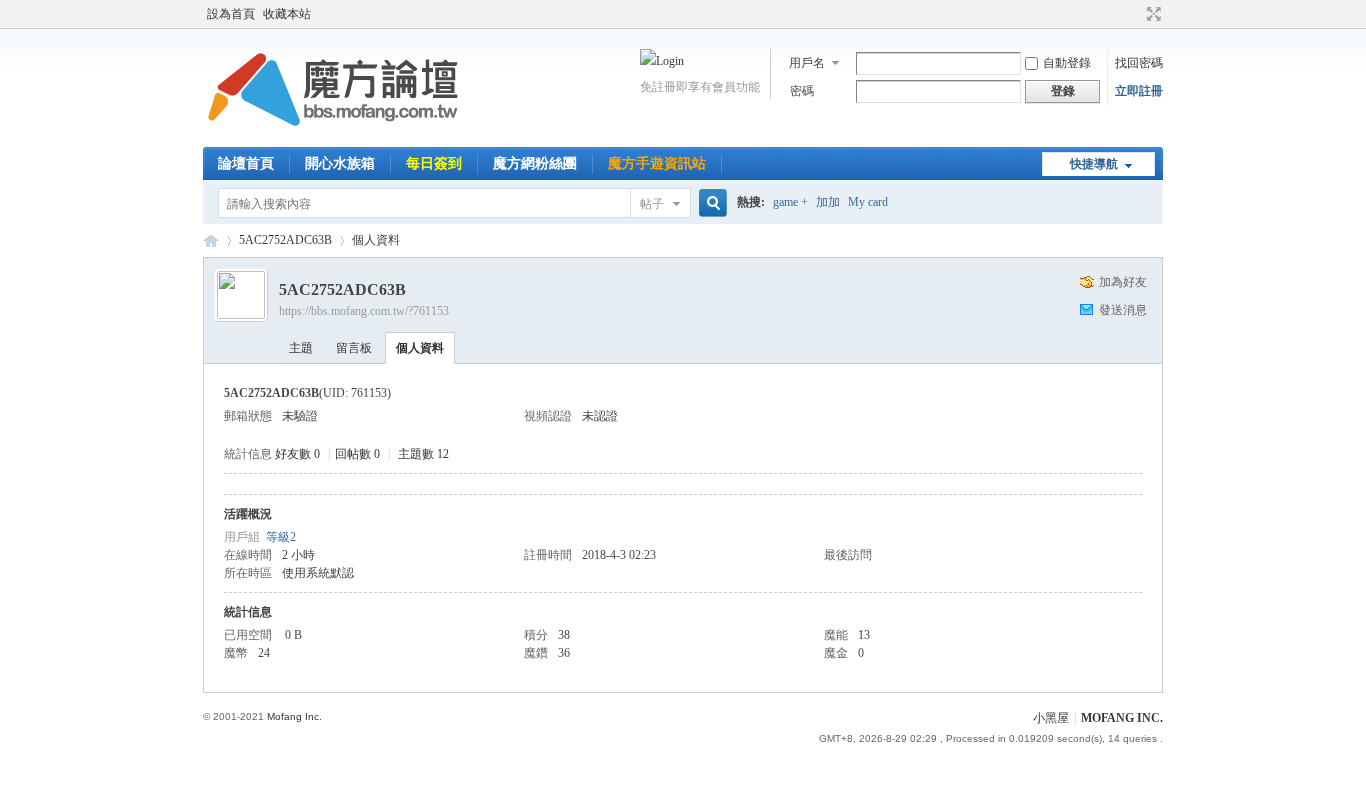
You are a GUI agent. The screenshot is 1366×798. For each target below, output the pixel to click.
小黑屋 (1051, 718)
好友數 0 (297, 454)
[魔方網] (333, 135)
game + (790, 202)
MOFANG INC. (1122, 718)
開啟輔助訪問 (1135, 14)
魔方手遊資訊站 (657, 163)
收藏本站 (287, 14)
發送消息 (1123, 310)
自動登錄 (1067, 63)
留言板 (354, 348)
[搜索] (710, 203)
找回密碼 (1139, 63)
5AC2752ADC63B (285, 240)
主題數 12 (423, 454)
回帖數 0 (357, 454)
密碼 (802, 91)
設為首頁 (231, 14)
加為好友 (1123, 282)
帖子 (652, 204)
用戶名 (807, 63)
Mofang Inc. (294, 716)
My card (868, 202)
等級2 (281, 537)
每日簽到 (434, 163)
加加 (828, 202)
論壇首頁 (246, 163)
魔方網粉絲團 (535, 163)
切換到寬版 (1151, 14)
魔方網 (211, 240)
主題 (301, 348)
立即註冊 (1139, 91)
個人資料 (420, 348)
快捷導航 (1094, 164)
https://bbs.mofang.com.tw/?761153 (364, 311)
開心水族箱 (340, 163)
